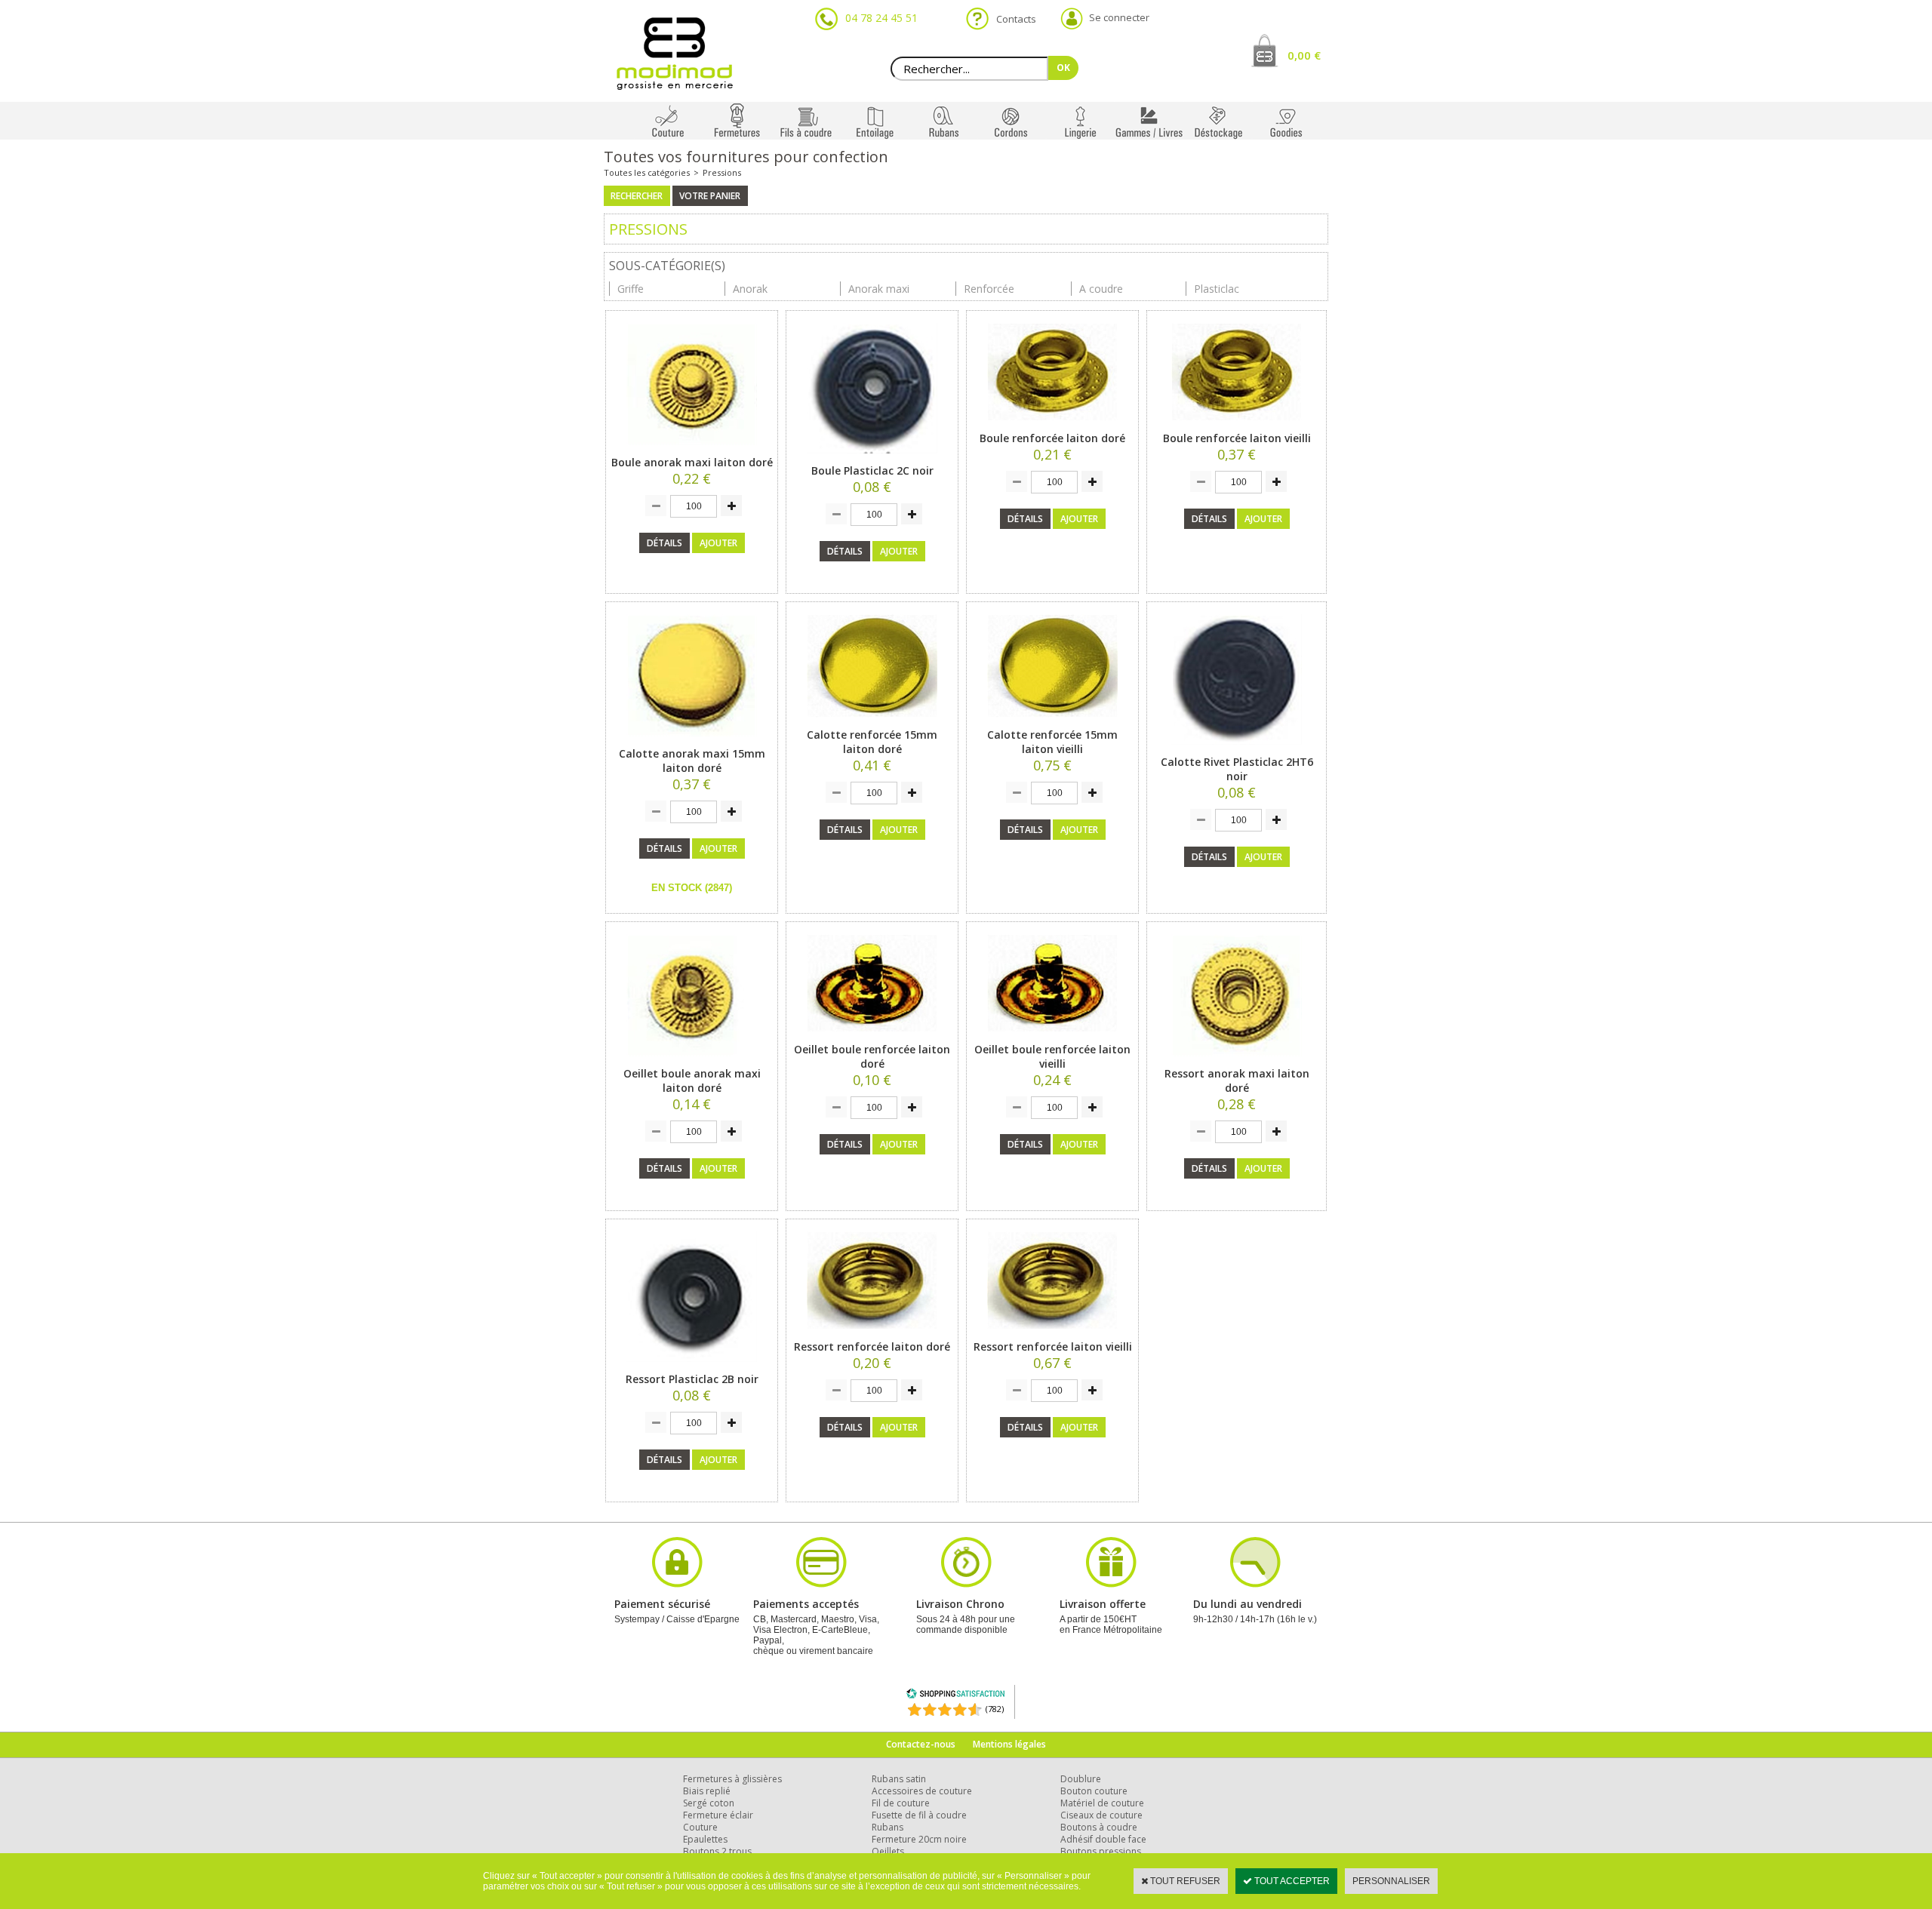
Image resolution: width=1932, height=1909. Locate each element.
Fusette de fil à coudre (919, 1815)
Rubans (888, 1827)
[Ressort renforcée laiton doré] (872, 1334)
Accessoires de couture (922, 1791)
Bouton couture (1094, 1791)
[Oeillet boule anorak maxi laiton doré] (692, 1061)
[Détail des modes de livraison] (966, 1586)
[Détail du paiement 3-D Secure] (677, 1586)
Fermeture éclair (718, 1815)
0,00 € (1304, 55)
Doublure (1081, 1779)
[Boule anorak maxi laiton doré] (692, 450)
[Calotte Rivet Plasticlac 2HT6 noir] (1237, 749)
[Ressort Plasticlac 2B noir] (692, 1366)
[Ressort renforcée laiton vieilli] (1052, 1334)
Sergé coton (709, 1803)
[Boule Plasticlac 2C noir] (872, 458)
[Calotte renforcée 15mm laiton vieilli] (1052, 722)
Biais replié (707, 1791)
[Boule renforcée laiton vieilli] (1237, 426)
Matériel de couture (1102, 1803)
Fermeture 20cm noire (919, 1839)
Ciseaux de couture (1101, 1815)
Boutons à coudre (1099, 1827)
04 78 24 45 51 (881, 18)
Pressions (722, 172)
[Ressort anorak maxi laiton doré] (1237, 1061)
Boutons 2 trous (717, 1851)
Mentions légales (1009, 1744)
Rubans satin (899, 1779)
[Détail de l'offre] (1111, 1586)
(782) (995, 1709)
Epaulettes (705, 1839)
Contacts (1012, 19)
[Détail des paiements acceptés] (821, 1586)
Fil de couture (901, 1803)
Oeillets (888, 1851)
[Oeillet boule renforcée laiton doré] (872, 1037)
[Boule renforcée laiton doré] (1052, 426)
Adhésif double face (1103, 1839)
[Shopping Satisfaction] (955, 1696)
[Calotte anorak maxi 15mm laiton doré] (692, 741)
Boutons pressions (1101, 1851)
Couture (700, 1827)
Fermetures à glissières (732, 1779)
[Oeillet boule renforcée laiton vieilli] (1052, 1037)
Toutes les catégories (647, 172)
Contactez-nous (921, 1744)
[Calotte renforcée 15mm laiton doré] (872, 722)
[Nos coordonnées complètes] (1255, 1586)
